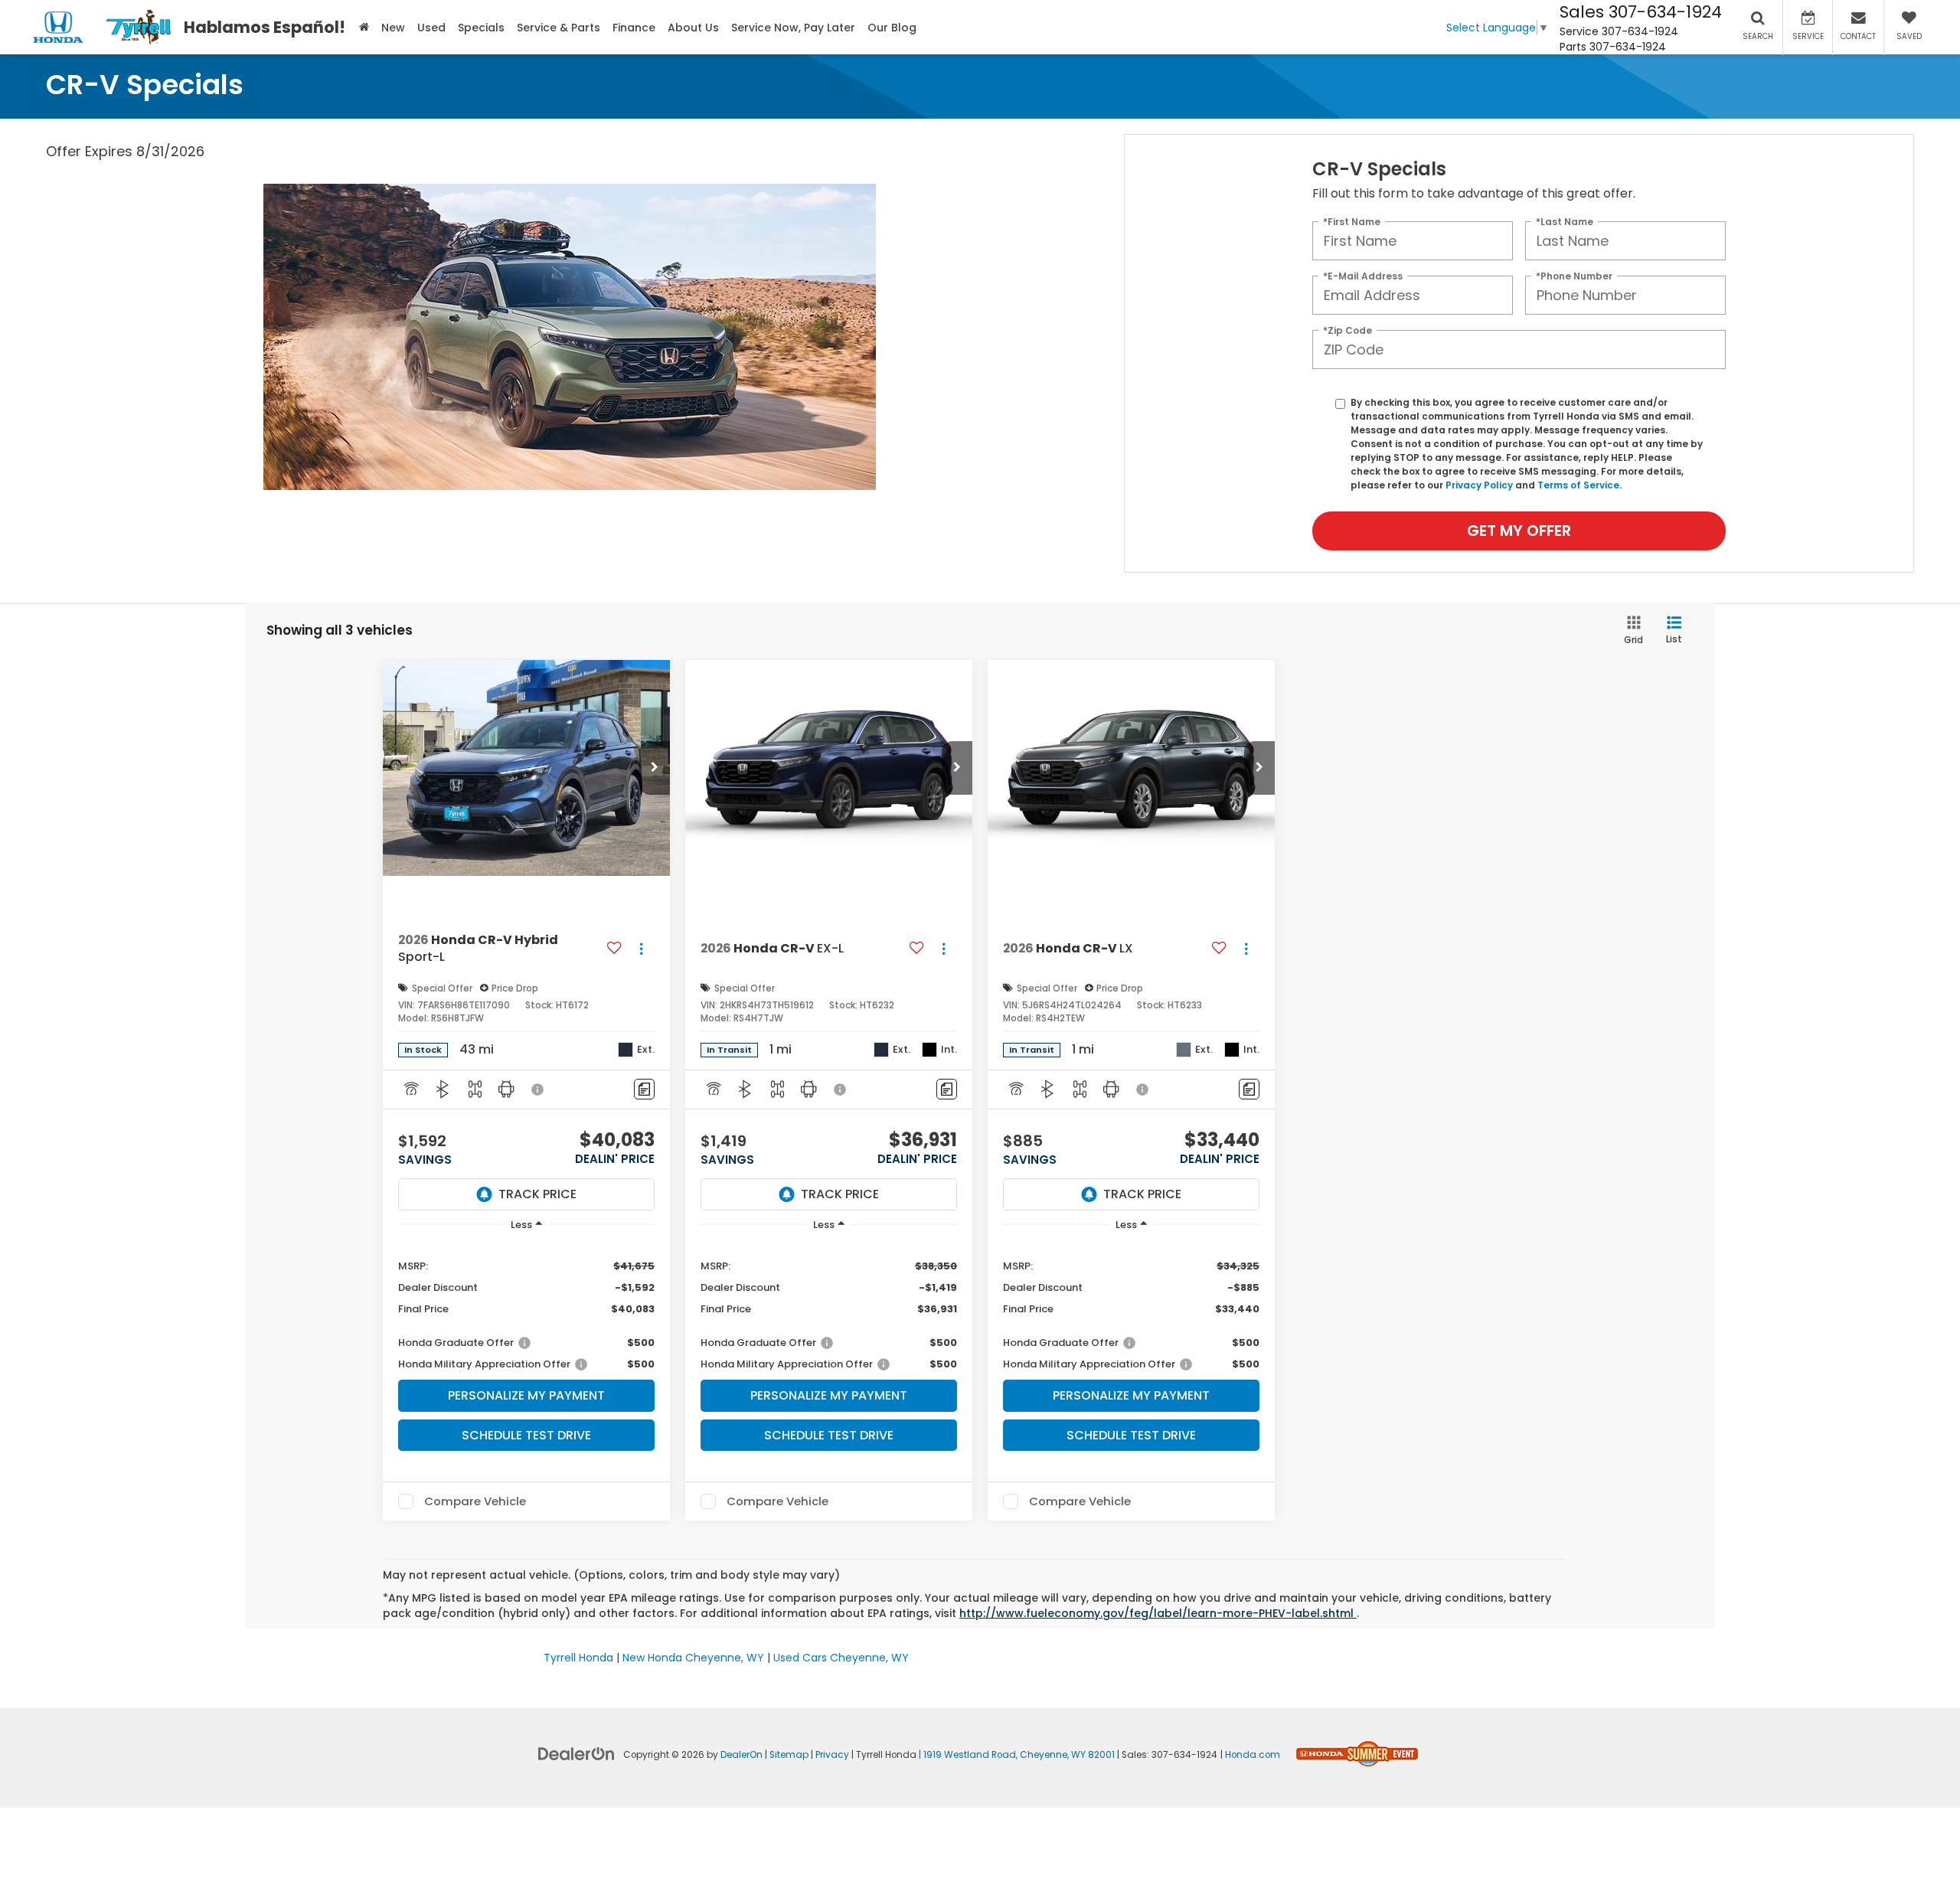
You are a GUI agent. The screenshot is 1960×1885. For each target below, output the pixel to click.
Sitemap (789, 1755)
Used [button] (431, 28)
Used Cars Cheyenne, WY (841, 1658)
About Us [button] (693, 28)
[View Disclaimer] (538, 1090)
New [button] (393, 28)
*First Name (1352, 221)
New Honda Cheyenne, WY (693, 1658)
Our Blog (892, 28)
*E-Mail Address (1363, 275)
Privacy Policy (1479, 485)
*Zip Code (1347, 330)
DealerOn (742, 1755)
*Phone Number (1574, 275)
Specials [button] (481, 28)
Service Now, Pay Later (793, 28)
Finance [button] (634, 28)
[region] (526, 1307)
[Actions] (641, 949)
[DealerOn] (577, 1753)
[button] (655, 768)
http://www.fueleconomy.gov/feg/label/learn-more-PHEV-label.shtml (1158, 1613)
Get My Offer (1519, 531)
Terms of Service (1578, 485)
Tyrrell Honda (578, 1658)
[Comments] (644, 1089)
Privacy (832, 1755)
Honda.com (1253, 1755)
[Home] (364, 27)
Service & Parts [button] (559, 28)
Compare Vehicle (475, 1501)
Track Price (537, 1194)
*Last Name (1565, 221)
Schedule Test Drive (526, 1435)
